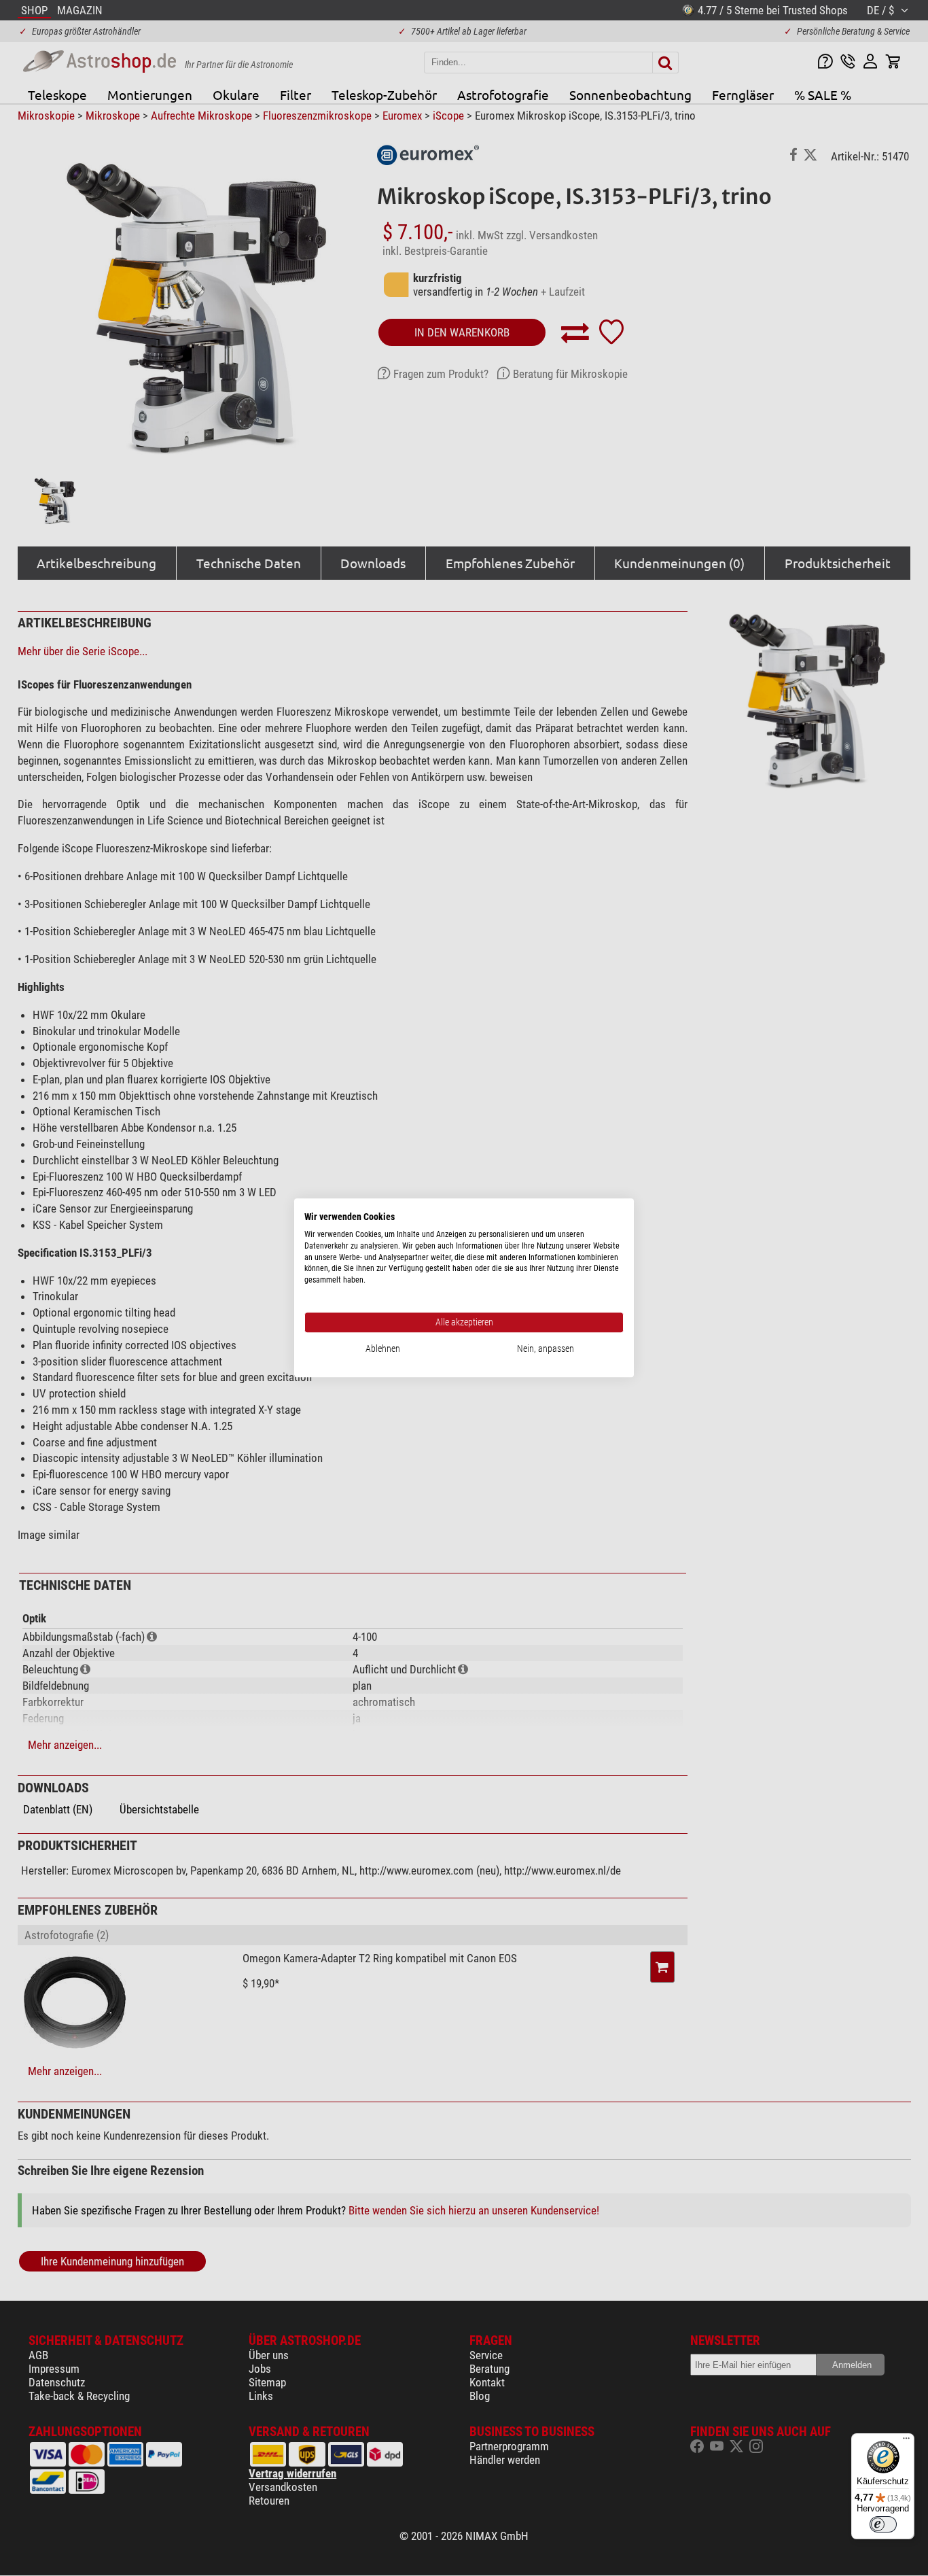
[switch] (883, 2524)
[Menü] (906, 2441)
